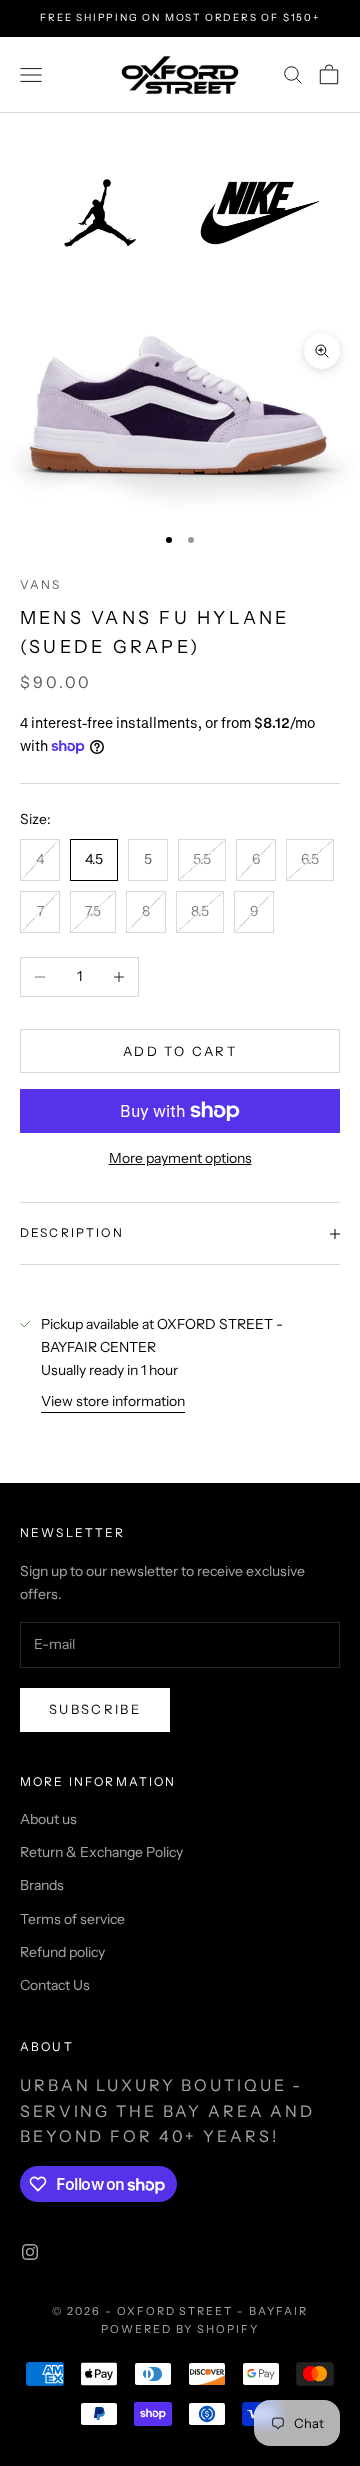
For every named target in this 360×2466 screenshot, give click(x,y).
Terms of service (72, 1919)
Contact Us (55, 1985)
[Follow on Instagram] (30, 2252)
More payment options (180, 1158)
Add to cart (180, 1051)
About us (48, 1819)
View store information (113, 1401)
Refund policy (62, 1952)
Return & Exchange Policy (101, 1852)
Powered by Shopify (180, 2329)
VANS (41, 584)
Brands (42, 1885)
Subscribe (95, 1709)
